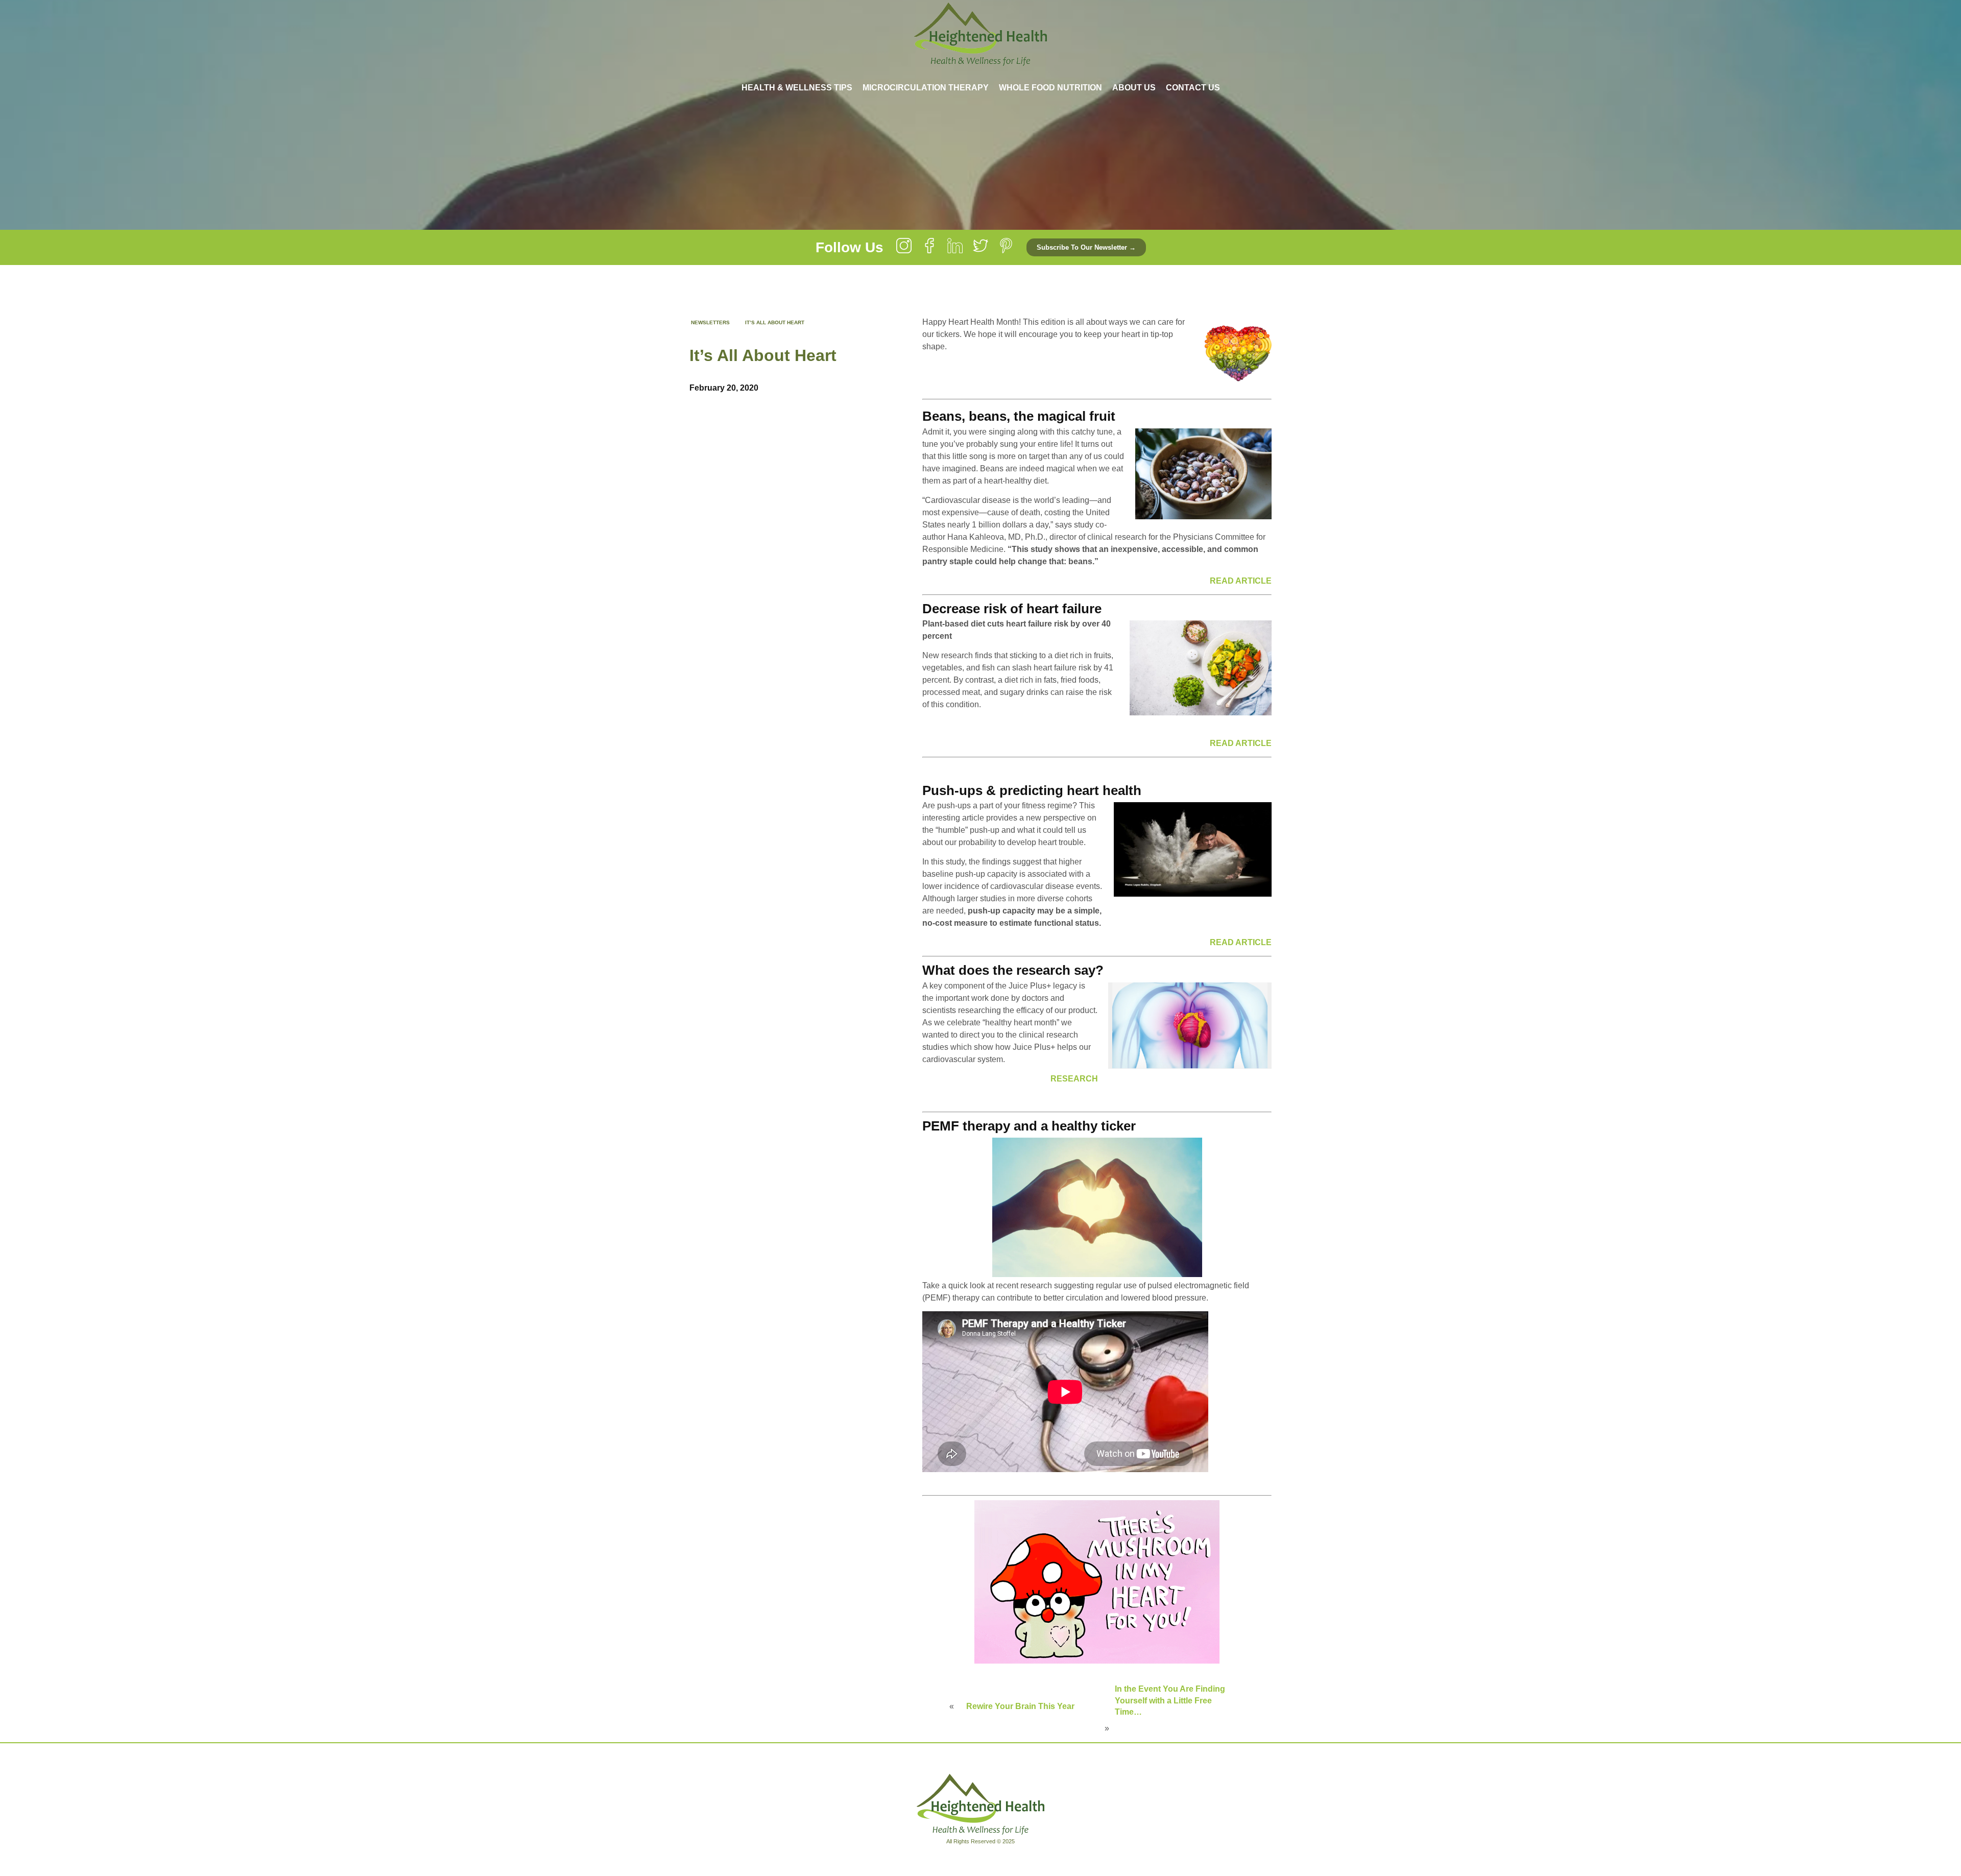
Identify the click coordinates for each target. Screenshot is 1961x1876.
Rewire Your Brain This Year (1020, 1706)
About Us (1134, 88)
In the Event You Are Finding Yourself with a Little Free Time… (1170, 1700)
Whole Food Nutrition (1050, 88)
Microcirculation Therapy (926, 88)
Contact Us (1193, 88)
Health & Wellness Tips (797, 88)
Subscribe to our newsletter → (1086, 247)
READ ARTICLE (1241, 581)
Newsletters (710, 322)
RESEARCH (1074, 1079)
